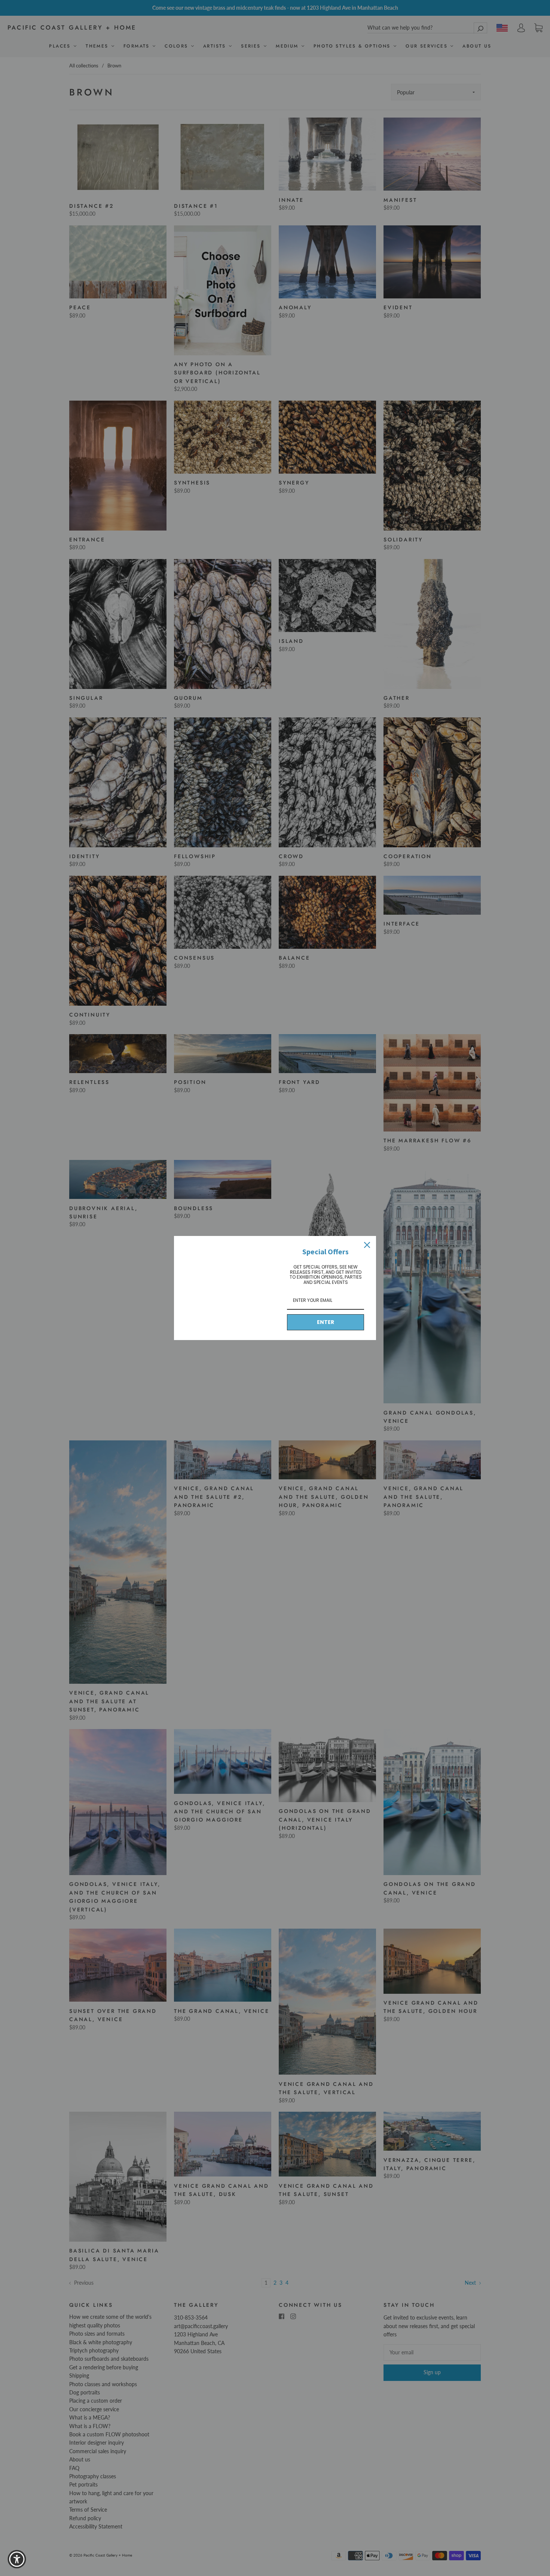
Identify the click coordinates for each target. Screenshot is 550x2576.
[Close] (367, 1245)
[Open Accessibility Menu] (17, 2559)
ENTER (326, 1322)
